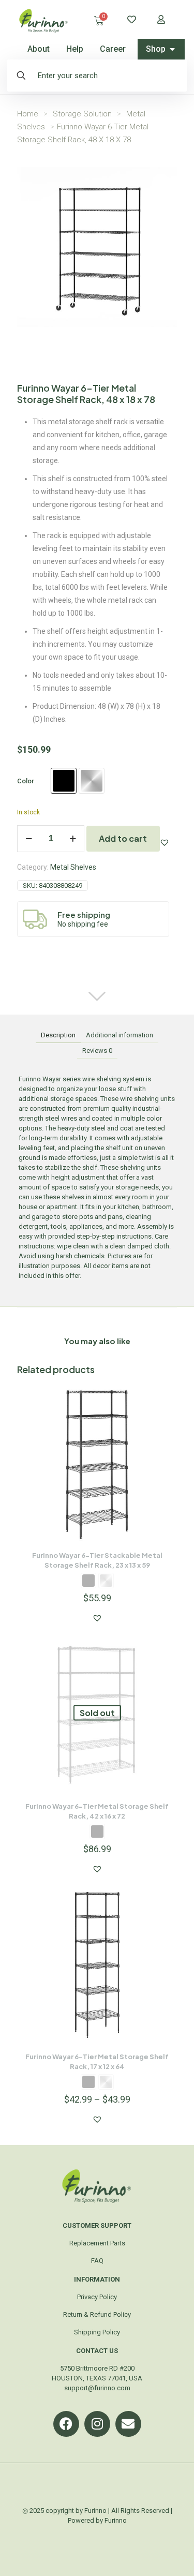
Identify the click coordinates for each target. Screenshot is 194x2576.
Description (58, 1035)
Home (28, 114)
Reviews (97, 1051)
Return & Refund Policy (97, 2314)
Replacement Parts (97, 2243)
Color (26, 781)
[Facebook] (66, 2424)
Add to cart (123, 838)
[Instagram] (97, 2424)
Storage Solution (82, 114)
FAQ (97, 2261)
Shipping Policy (97, 2332)
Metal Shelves (73, 867)
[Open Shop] (172, 49)
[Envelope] (128, 2424)
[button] (165, 842)
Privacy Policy (97, 2297)
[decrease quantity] (29, 839)
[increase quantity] (73, 839)
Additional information (120, 1035)
